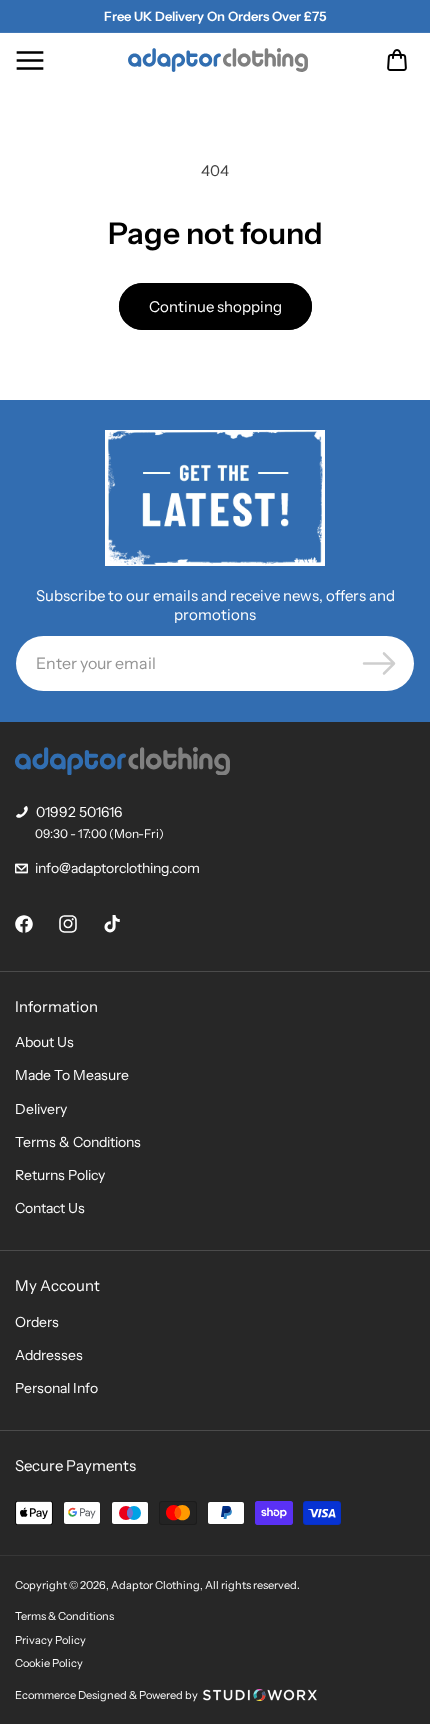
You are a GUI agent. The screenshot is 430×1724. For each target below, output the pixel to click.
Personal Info (56, 1388)
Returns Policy (60, 1175)
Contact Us (50, 1208)
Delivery (41, 1109)
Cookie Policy (49, 1663)
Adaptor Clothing (155, 1585)
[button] (30, 60)
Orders (37, 1322)
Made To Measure (72, 1075)
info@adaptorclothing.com (117, 868)
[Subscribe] (379, 663)
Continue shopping (215, 306)
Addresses (49, 1355)
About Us (44, 1042)
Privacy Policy (50, 1640)
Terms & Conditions (78, 1142)
